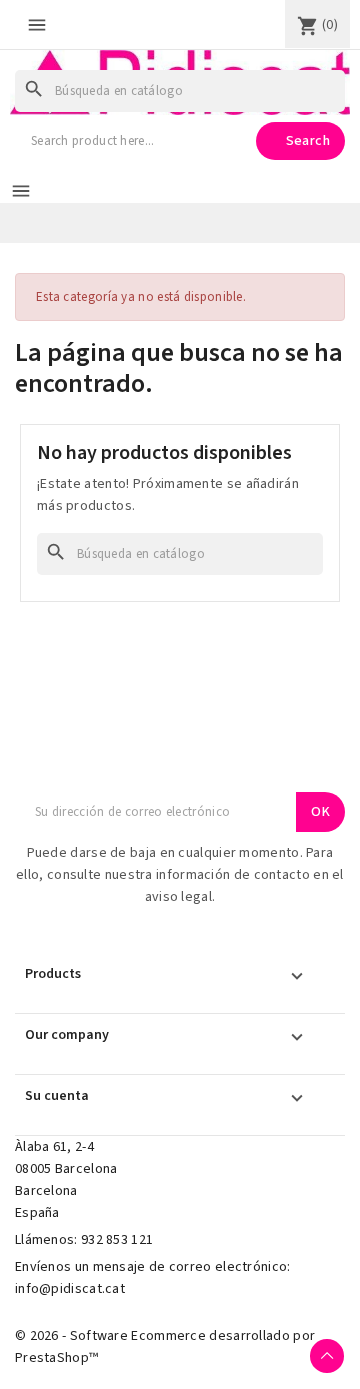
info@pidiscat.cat (70, 1289)
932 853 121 (117, 1240)
